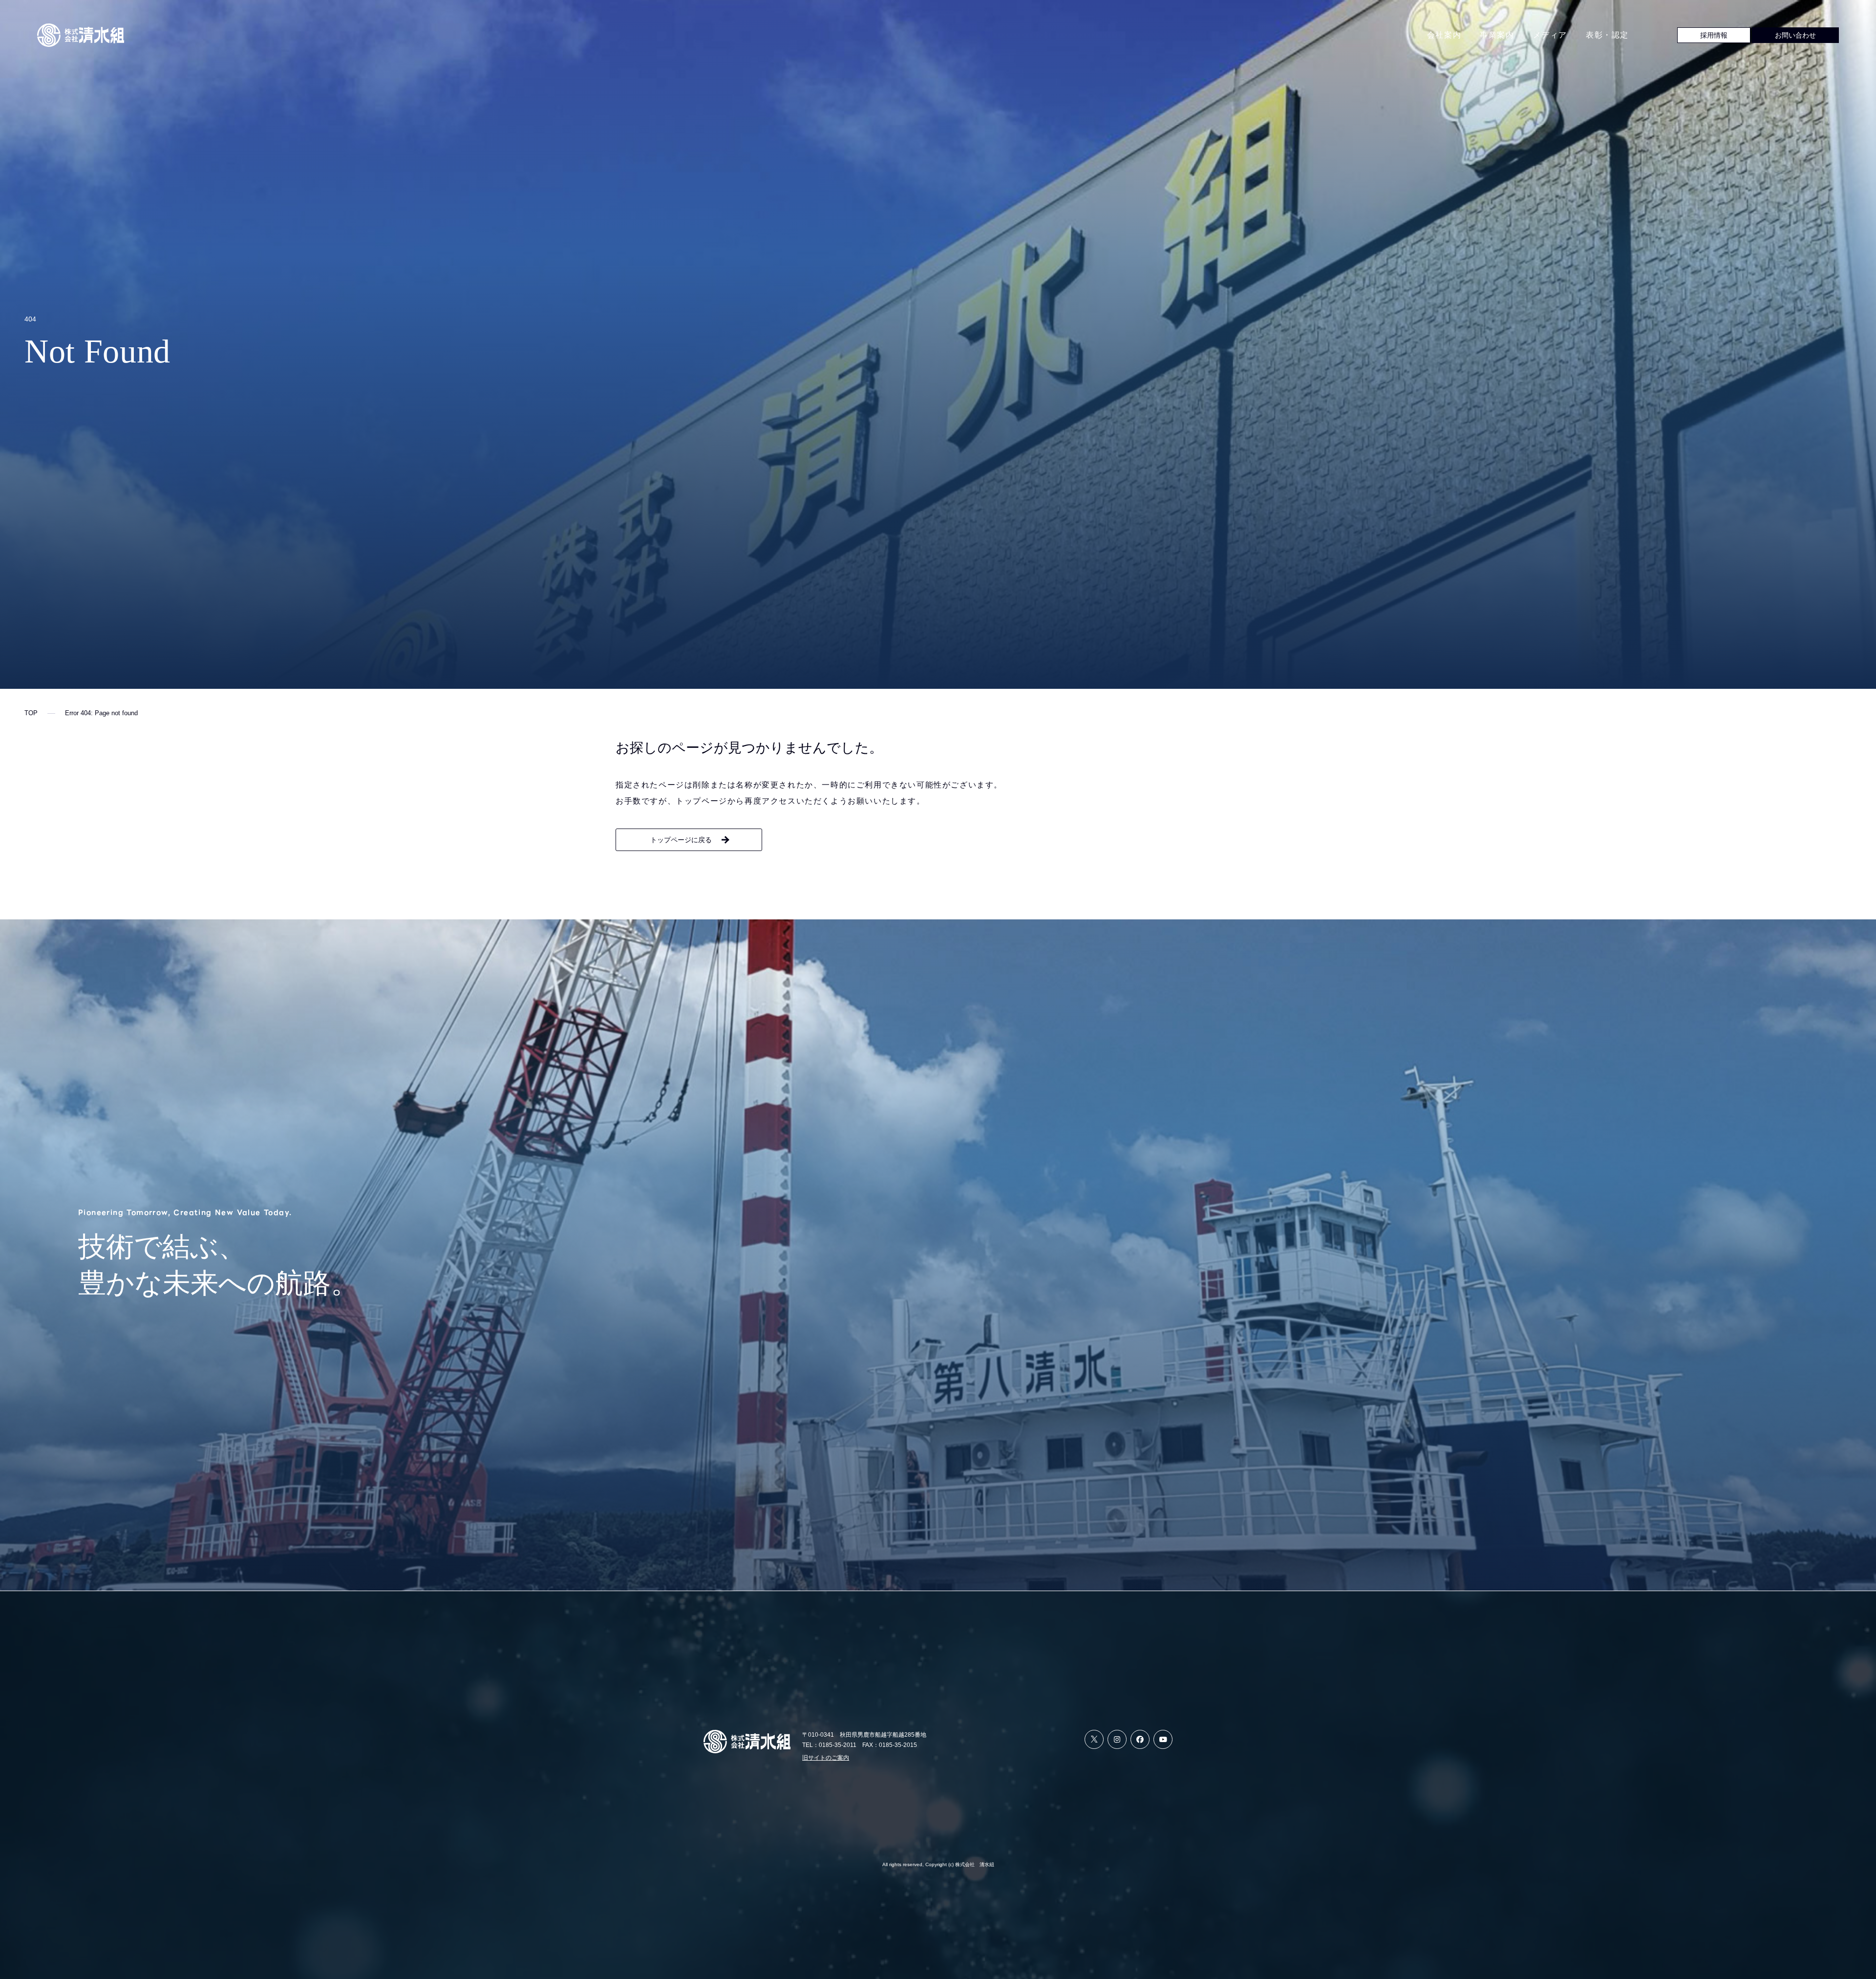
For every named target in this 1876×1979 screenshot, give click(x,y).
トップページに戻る (681, 840)
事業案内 (1497, 35)
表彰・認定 (1607, 35)
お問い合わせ (1795, 35)
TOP (31, 713)
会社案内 (1444, 35)
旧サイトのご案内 (826, 1758)
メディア (1550, 35)
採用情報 (1714, 35)
